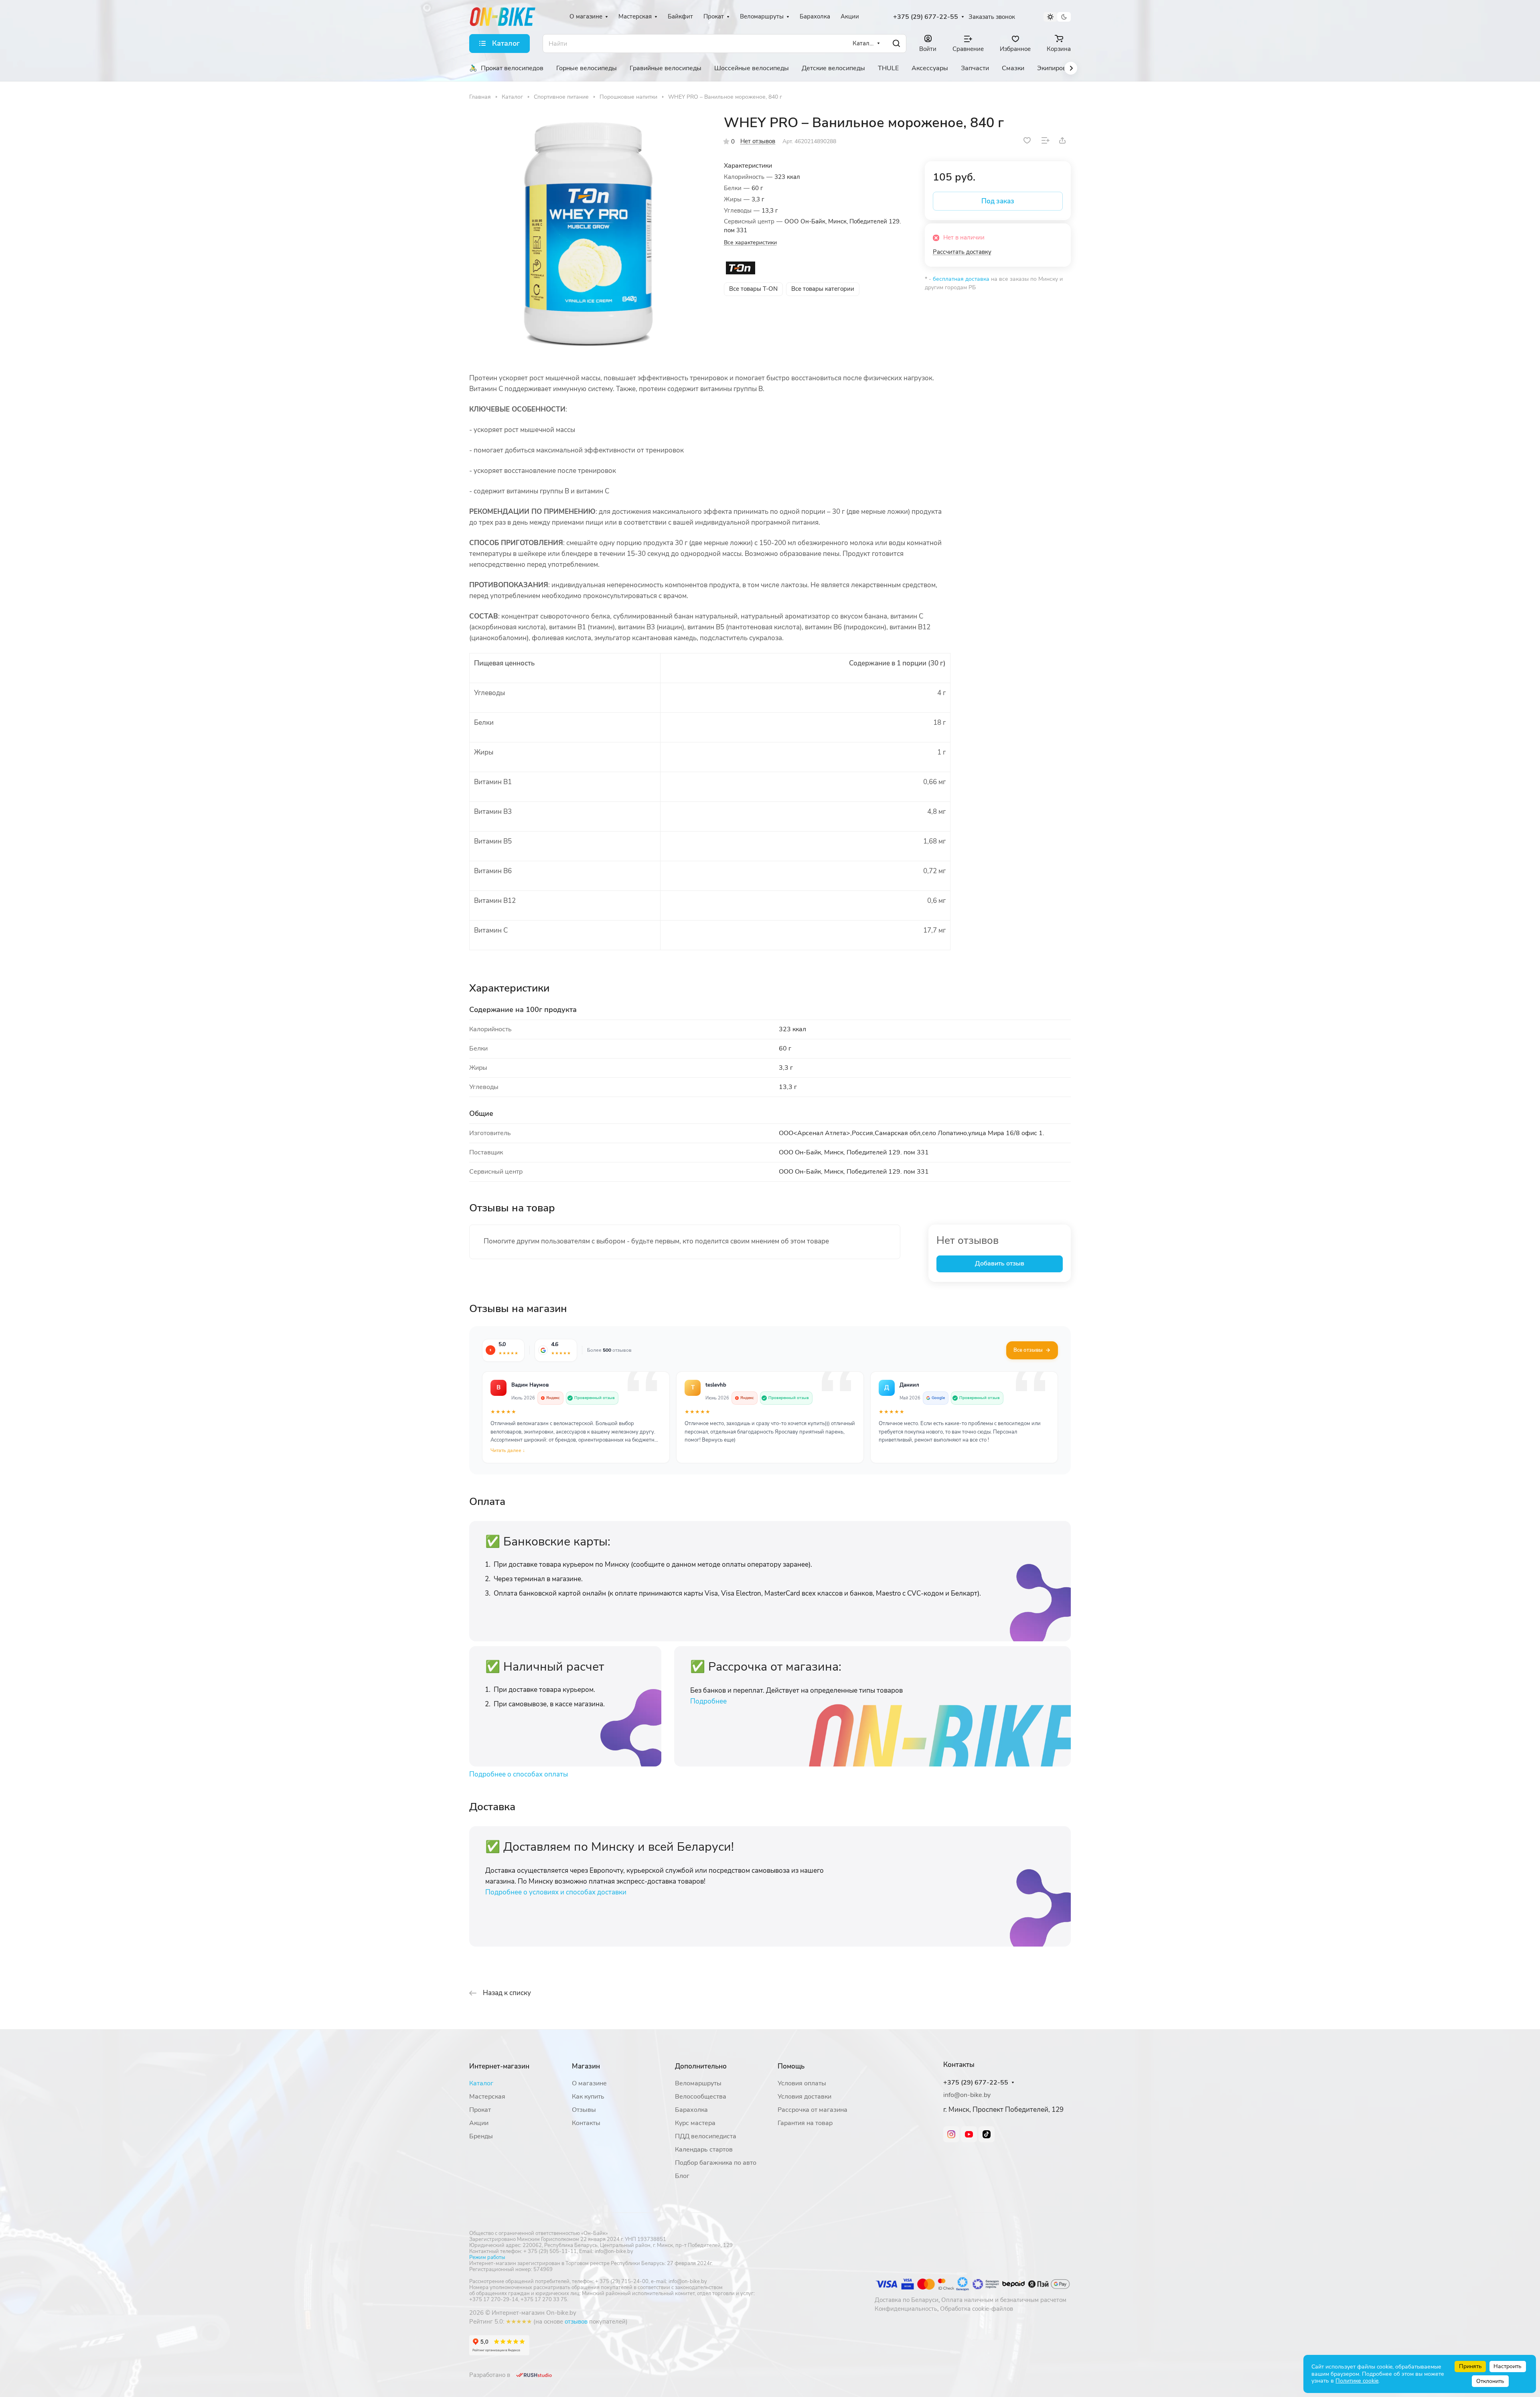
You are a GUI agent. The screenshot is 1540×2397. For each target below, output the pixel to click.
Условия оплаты (802, 2083)
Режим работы (487, 2257)
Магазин (586, 2066)
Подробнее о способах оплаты (519, 1774)
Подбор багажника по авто (716, 2163)
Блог (682, 2176)
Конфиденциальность (906, 2309)
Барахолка (691, 2110)
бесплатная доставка (961, 279)
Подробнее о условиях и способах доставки (556, 1892)
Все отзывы (1028, 1350)
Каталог (481, 2083)
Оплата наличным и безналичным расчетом (1004, 2300)
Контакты (586, 2123)
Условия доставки (804, 2097)
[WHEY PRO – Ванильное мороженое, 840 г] (588, 234)
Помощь (791, 2066)
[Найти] (896, 44)
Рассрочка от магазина (813, 2110)
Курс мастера (695, 2123)
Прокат (480, 2110)
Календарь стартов (704, 2150)
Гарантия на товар (805, 2123)
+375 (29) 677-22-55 (926, 17)
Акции (479, 2123)
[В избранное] (1027, 140)
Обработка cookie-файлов (977, 2309)
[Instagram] (951, 2134)
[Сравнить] (1046, 140)
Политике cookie (1357, 2381)
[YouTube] (969, 2134)
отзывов (576, 2322)
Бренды (481, 2136)
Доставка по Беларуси (907, 2300)
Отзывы (584, 2110)
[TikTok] (987, 2134)
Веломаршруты (698, 2083)
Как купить (588, 2097)
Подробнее (708, 1701)
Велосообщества (701, 2097)
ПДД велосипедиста (706, 2136)
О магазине (589, 2083)
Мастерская (487, 2097)
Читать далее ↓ (508, 1450)
